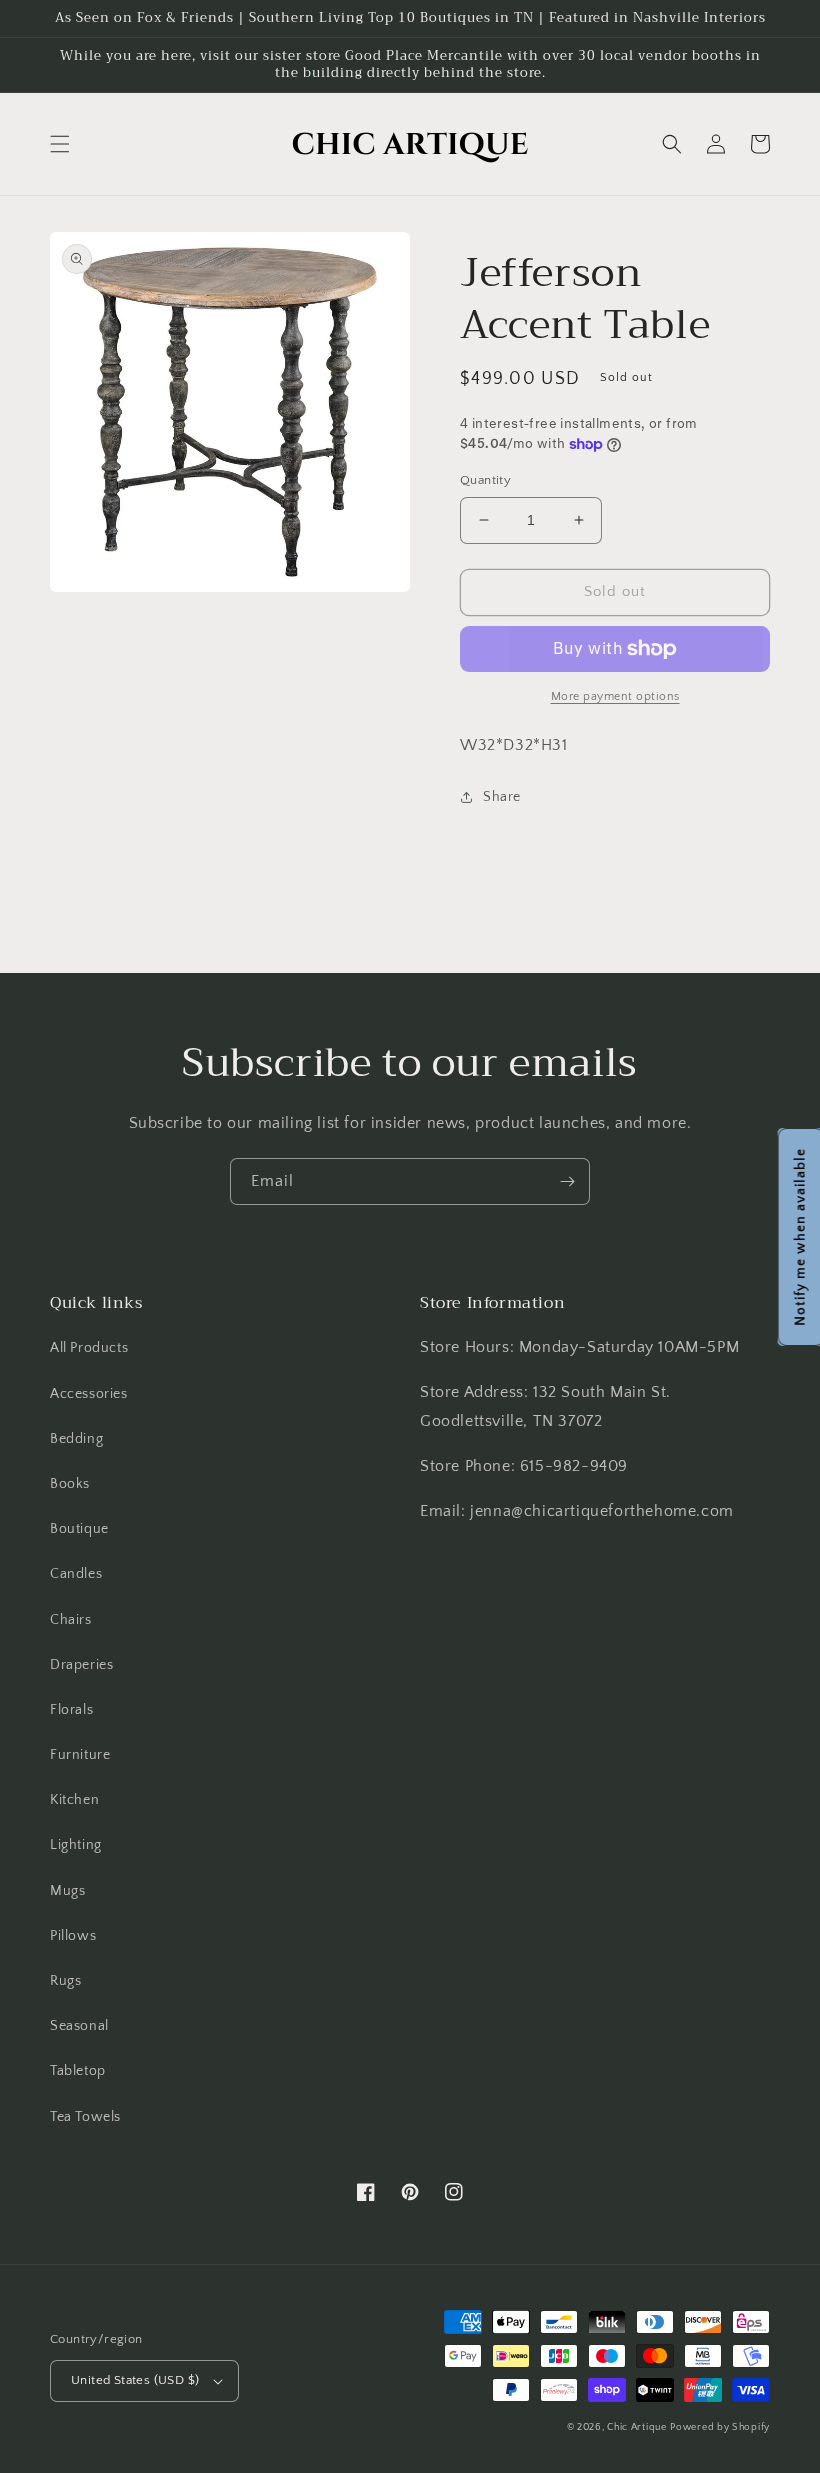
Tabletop (78, 2071)
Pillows (73, 1936)
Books (70, 1484)
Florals (71, 1710)
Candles (76, 1574)
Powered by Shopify (720, 2427)
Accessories (89, 1394)
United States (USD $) (135, 2380)
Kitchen (74, 1800)
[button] (60, 144)
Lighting (76, 1845)
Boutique (79, 1529)
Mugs (67, 1891)
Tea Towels (85, 2117)
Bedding (76, 1439)
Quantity (485, 480)
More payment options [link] (615, 696)
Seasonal (79, 2026)
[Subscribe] (567, 1181)
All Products (89, 1348)
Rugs (65, 1981)
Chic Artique (636, 2427)
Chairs (71, 1620)
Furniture (80, 1755)
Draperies (81, 1665)
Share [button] (502, 797)
